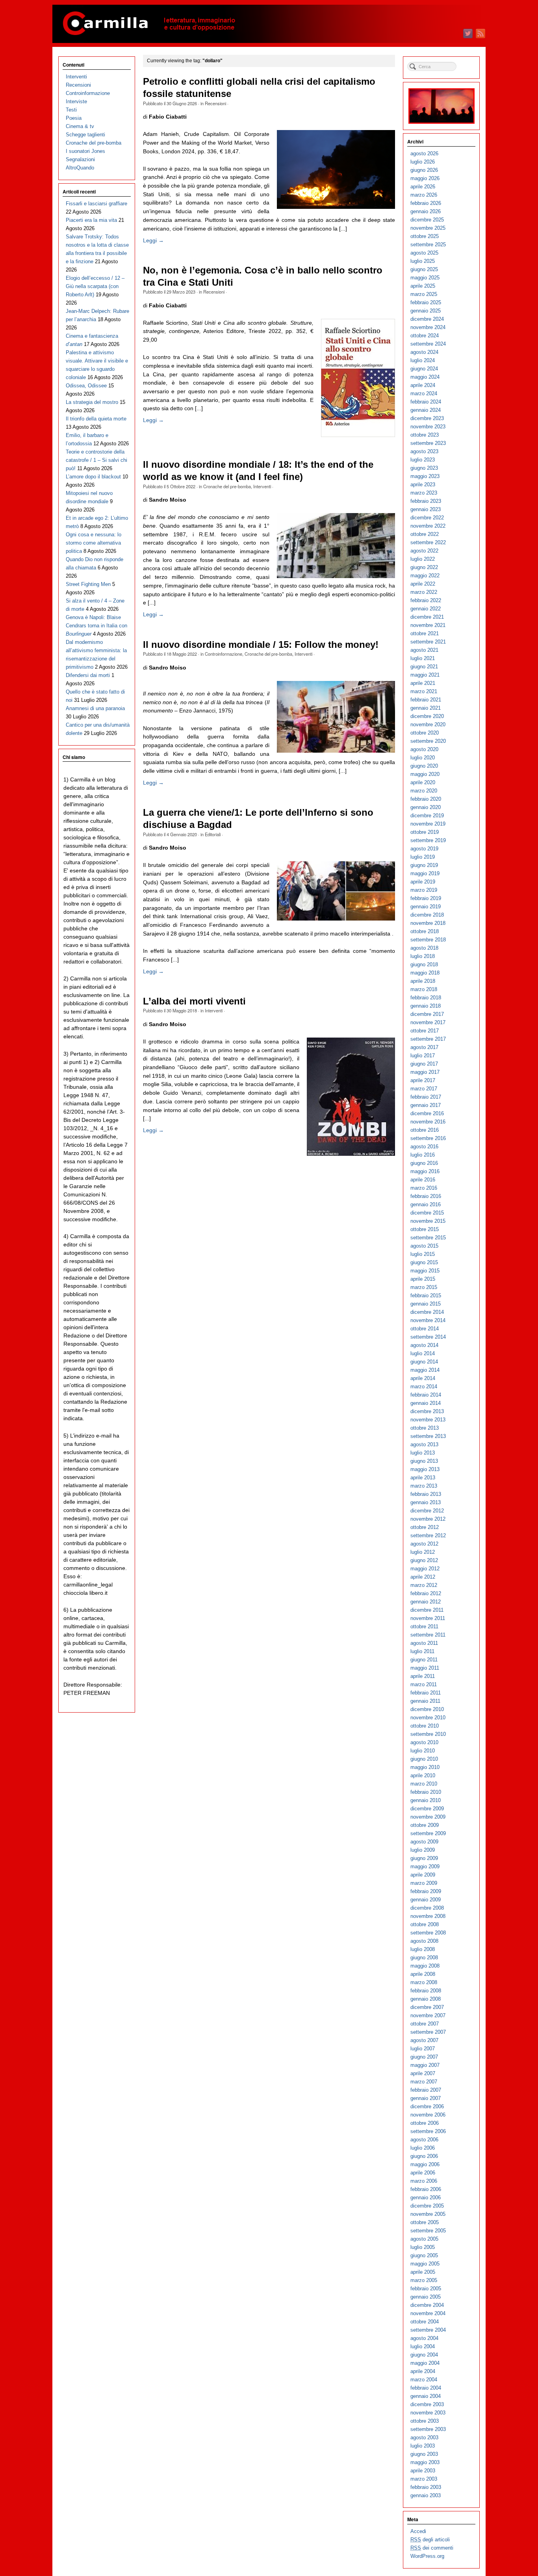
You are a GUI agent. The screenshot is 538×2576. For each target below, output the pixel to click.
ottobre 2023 (425, 435)
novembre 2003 (428, 2413)
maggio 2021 (425, 675)
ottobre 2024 (425, 336)
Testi (71, 110)
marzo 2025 (424, 294)
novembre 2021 (428, 625)
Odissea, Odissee (86, 386)
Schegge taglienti (85, 135)
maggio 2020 (425, 774)
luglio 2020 (423, 758)
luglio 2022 (423, 559)
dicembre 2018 (427, 915)
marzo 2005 (424, 2280)
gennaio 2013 (426, 1502)
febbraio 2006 (426, 2189)
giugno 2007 (424, 2057)
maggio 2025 (425, 278)
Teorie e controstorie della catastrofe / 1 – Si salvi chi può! (96, 460)
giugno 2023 (424, 468)
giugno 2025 (424, 269)
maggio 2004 (425, 2363)
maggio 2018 (425, 973)
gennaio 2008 (426, 1999)
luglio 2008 (423, 1949)
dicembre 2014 (427, 1312)
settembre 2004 (428, 2330)
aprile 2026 (423, 187)
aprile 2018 (423, 981)
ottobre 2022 (425, 534)
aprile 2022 (423, 584)
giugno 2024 (424, 369)
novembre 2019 (428, 824)
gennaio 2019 (426, 907)
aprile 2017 (423, 1080)
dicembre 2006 (427, 2106)
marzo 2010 (424, 1784)
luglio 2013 (423, 1453)
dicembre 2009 (427, 1809)
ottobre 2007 (425, 2024)
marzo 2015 (424, 1287)
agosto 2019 (424, 849)
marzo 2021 (424, 691)
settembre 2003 (428, 2429)
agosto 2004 (424, 2338)
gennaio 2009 (426, 1900)
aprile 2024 (423, 385)
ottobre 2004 (425, 2322)
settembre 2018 (428, 940)
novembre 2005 (428, 2214)
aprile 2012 (423, 1577)
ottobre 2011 (424, 1627)
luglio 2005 (423, 2247)
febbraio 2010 (426, 1792)
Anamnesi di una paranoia (95, 708)
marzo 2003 (424, 2479)
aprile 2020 (423, 782)
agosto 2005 (424, 2239)
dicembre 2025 (427, 220)
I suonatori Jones (85, 151)
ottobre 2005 (425, 2222)
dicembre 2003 (427, 2404)
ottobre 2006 (425, 2123)
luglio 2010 (423, 1751)
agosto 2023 (424, 451)
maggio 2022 (425, 576)
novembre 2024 (428, 327)
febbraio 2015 (426, 1295)
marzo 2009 (424, 1883)
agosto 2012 (424, 1544)
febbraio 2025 (426, 302)
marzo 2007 (424, 2082)
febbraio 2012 (426, 1593)
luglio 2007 (423, 2049)
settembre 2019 (428, 840)
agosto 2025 (424, 253)
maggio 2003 (425, 2462)
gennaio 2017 (426, 1105)
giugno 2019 (424, 865)
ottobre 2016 (425, 1130)
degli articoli (430, 2540)
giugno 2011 (424, 1660)
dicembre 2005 (427, 2206)
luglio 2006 (423, 2148)
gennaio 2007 (426, 2098)
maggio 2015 (425, 1271)
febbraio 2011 (426, 1693)
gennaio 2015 (426, 1304)
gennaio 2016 (426, 1204)
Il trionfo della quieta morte (96, 419)
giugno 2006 (424, 2156)
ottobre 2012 (425, 1527)
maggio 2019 (425, 873)
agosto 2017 (424, 1047)
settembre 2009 (428, 1833)
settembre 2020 (428, 741)
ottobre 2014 (425, 1329)
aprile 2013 (423, 1478)
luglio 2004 (423, 2346)
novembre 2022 (428, 526)
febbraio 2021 (426, 700)
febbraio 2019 (426, 898)
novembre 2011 (428, 1618)
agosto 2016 (424, 1147)
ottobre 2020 (425, 733)
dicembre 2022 (427, 518)
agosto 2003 (424, 2437)
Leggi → (153, 240)
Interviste (76, 101)
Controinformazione (224, 654)
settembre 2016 (428, 1138)
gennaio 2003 (426, 2495)
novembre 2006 (428, 2115)
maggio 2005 (425, 2264)
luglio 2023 (423, 460)
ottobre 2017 (425, 1031)
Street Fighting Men (88, 584)
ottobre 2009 (425, 1825)
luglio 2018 (423, 956)
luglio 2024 (423, 360)
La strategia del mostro (92, 402)
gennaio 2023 (426, 509)
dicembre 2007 (427, 2007)
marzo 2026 (424, 195)
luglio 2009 (423, 1850)
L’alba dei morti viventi (194, 1001)
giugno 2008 (424, 1958)
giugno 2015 (424, 1262)
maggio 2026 (425, 178)
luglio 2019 (423, 857)
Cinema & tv (80, 126)
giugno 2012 (424, 1560)
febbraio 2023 (426, 501)
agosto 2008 (424, 1941)
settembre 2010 (428, 1734)
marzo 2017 (424, 1089)
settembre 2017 (428, 1039)
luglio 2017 (423, 1056)
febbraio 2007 (426, 2090)
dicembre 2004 (427, 2305)
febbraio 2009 (426, 1891)
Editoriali (213, 834)
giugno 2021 (424, 667)
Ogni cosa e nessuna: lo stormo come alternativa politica (94, 543)
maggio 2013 (425, 1469)
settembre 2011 (428, 1635)
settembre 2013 (428, 1436)
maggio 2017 (425, 1072)
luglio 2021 (423, 658)
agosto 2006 (424, 2140)
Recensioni (215, 103)
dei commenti (432, 2548)
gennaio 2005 (426, 2297)
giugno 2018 (424, 964)
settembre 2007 (428, 2032)
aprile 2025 (423, 286)
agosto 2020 (424, 749)
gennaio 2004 (426, 2396)
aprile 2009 (423, 1875)
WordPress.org (427, 2556)
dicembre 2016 (427, 1113)
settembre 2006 (428, 2131)
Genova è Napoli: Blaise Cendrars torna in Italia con (96, 626)
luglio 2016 (423, 1155)
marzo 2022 (424, 592)
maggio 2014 (425, 1370)
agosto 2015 (424, 1246)
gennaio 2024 (426, 410)
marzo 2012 (424, 1585)
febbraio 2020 (426, 799)
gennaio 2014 (426, 1403)
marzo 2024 (424, 393)
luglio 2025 (423, 261)
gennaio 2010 (426, 1800)
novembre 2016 (428, 1122)
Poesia (74, 118)
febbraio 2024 (426, 402)
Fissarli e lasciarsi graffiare (96, 204)
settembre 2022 (428, 542)
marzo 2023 (424, 493)
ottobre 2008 (425, 1924)
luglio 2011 (422, 1651)
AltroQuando (80, 168)
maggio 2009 (425, 1866)
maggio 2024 (425, 377)
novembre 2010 (428, 1718)
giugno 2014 (424, 1362)
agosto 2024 (424, 352)
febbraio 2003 (426, 2487)
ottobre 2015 (425, 1229)
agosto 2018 (424, 948)
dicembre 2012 (427, 1511)
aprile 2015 (423, 1279)
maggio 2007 (425, 2065)
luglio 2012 (423, 1552)
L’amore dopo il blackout (93, 477)
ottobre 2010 (425, 1726)
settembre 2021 (428, 642)
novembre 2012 (428, 1519)
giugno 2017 (424, 1064)
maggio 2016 (425, 1171)
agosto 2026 (424, 153)
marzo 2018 (424, 989)
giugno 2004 (424, 2355)
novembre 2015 (428, 1221)
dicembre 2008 (427, 1908)
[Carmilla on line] (269, 24)
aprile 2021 (423, 683)
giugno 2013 (424, 1461)
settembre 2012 (428, 1535)
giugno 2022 (424, 567)
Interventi (262, 486)
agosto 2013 (424, 1444)
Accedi (418, 2531)
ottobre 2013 (425, 1428)
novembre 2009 (428, 1817)
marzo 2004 (424, 2380)
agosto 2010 (424, 1742)
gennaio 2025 (426, 311)
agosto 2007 (424, 2040)
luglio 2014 (423, 1353)
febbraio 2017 (426, 1097)
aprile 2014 (423, 1378)
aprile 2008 (423, 1974)
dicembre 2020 (427, 716)
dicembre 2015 (427, 1213)
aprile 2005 (423, 2272)
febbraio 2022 (426, 600)
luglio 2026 (423, 162)
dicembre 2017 (427, 1014)
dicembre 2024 (427, 319)
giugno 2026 (424, 170)
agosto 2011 (424, 1643)
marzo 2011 (424, 1684)
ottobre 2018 (425, 931)
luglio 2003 (423, 2446)
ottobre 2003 (425, 2421)
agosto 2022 (424, 551)
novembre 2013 (428, 1420)
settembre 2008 (428, 1933)
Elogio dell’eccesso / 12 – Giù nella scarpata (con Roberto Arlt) (95, 286)
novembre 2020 (428, 724)
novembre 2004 (428, 2313)
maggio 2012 (425, 1569)
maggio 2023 (425, 476)
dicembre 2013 (427, 1411)
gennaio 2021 (426, 708)
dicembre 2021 (427, 617)
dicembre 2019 (427, 816)
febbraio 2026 (426, 203)
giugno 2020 (424, 766)
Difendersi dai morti (88, 675)
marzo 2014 (424, 1387)
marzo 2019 (424, 890)
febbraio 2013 (426, 1494)
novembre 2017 (428, 1022)
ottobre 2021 (425, 633)
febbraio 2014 (426, 1395)
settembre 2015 (428, 1238)
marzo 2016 (424, 1188)
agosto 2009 (424, 1842)
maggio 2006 (425, 2164)
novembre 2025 (428, 228)
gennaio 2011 (425, 1701)
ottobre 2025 (425, 236)
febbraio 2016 (426, 1196)
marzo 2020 (424, 791)
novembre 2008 (428, 1916)
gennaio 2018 (426, 1006)
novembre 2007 (428, 2015)
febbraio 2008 (426, 1991)
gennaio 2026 (426, 211)
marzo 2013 (424, 1486)
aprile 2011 (423, 1676)
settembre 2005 (428, 2231)
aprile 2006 (423, 2173)
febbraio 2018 (426, 998)
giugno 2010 (424, 1759)
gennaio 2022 (426, 609)
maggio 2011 (425, 1668)
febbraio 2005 (426, 2289)
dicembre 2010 (427, 1709)
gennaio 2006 (426, 2198)
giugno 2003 (424, 2454)
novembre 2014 (428, 1320)
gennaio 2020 (426, 807)
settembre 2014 (428, 1337)
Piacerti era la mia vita (91, 220)
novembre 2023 (428, 427)
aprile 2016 (423, 1180)
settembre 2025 (428, 245)
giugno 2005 (424, 2255)
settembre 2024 (428, 344)
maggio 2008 (425, 1966)
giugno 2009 (424, 1858)
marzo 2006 (424, 2181)
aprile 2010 (423, 1775)
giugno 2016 (424, 1163)
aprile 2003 (423, 2471)
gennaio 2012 (426, 1602)
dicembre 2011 (427, 1610)
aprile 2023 (423, 485)
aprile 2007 (423, 2073)
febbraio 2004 (426, 2388)
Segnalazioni (80, 159)
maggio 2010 (425, 1767)
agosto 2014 (424, 1345)
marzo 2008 (424, 1982)
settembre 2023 (428, 443)
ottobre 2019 (425, 832)
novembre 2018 (428, 923)
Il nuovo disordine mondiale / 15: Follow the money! (261, 645)
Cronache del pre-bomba (227, 486)
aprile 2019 (423, 882)
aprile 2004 (423, 2371)
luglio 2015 (423, 1254)
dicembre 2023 (427, 418)
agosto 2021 (424, 650)
